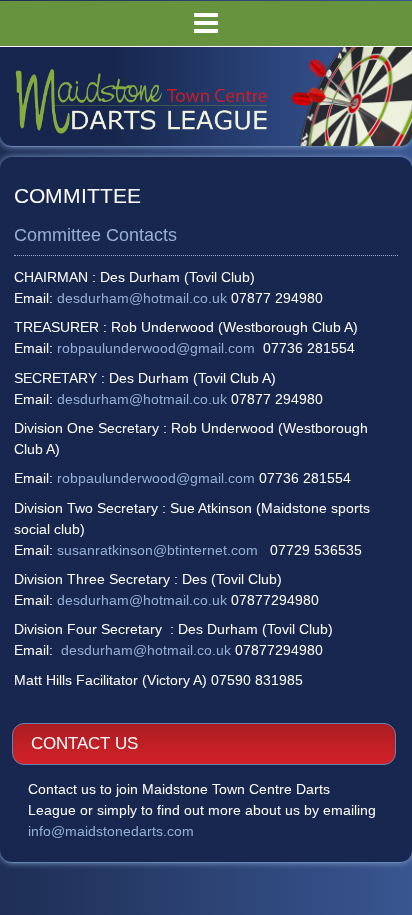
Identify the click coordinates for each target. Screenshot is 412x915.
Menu (206, 23)
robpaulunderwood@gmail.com (156, 348)
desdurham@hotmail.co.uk (142, 298)
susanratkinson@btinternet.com (157, 550)
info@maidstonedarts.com (111, 831)
